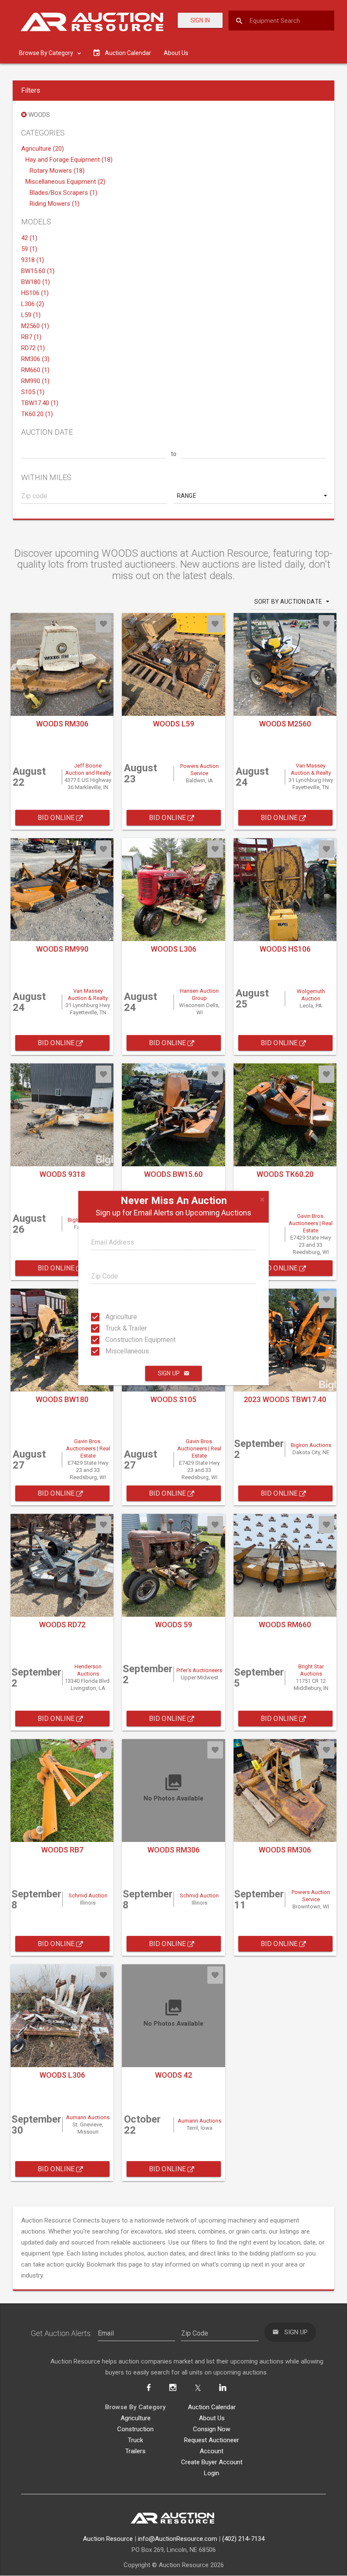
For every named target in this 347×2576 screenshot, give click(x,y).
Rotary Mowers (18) (57, 171)
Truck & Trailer (113, 1328)
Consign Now (212, 2429)
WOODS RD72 (62, 1625)
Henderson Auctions (88, 1670)
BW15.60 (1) (38, 271)
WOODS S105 (173, 1399)
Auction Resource (108, 2539)
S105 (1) (33, 392)
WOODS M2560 (285, 724)
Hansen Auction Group (199, 994)
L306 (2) (33, 304)
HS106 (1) (35, 293)
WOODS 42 (173, 2075)
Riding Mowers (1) (55, 204)
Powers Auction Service (200, 770)
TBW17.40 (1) (40, 403)
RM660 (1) (35, 370)
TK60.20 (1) (37, 414)
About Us (176, 53)
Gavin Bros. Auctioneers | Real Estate (311, 1223)
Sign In (200, 20)
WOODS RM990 (62, 949)
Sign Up (169, 1373)
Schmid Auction (88, 1895)
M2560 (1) (35, 326)
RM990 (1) (35, 381)
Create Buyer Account (212, 2462)
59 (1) (29, 249)
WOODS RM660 (285, 1625)
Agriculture (113, 1317)
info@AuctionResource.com (178, 2539)
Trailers (135, 2451)
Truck (135, 2440)
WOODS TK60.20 (285, 1174)
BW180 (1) (36, 282)
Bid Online (57, 818)
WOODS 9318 (62, 1174)
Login (212, 2473)
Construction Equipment (113, 1340)
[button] (253, 496)
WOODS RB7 (62, 1850)
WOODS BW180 (62, 1399)
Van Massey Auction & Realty (311, 769)
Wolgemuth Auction (311, 995)
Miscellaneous (113, 1351)
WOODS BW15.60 (173, 1174)
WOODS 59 (173, 1625)
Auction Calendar (212, 2407)
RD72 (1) (33, 348)
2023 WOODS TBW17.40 (285, 1399)
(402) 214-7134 (243, 2539)
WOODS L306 (173, 949)
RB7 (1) (31, 337)
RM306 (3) (35, 359)
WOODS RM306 (62, 724)
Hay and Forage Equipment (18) (69, 160)
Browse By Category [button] (47, 53)
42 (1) (29, 238)
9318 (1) (33, 260)
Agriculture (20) (43, 149)
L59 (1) (31, 315)
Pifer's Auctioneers (199, 1670)
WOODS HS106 (285, 949)
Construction (135, 2429)
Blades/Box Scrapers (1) (63, 193)
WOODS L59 (173, 724)
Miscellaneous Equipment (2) (65, 182)
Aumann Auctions (88, 2117)
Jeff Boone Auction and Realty (88, 769)
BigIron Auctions (311, 1445)
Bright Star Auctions (311, 1670)
